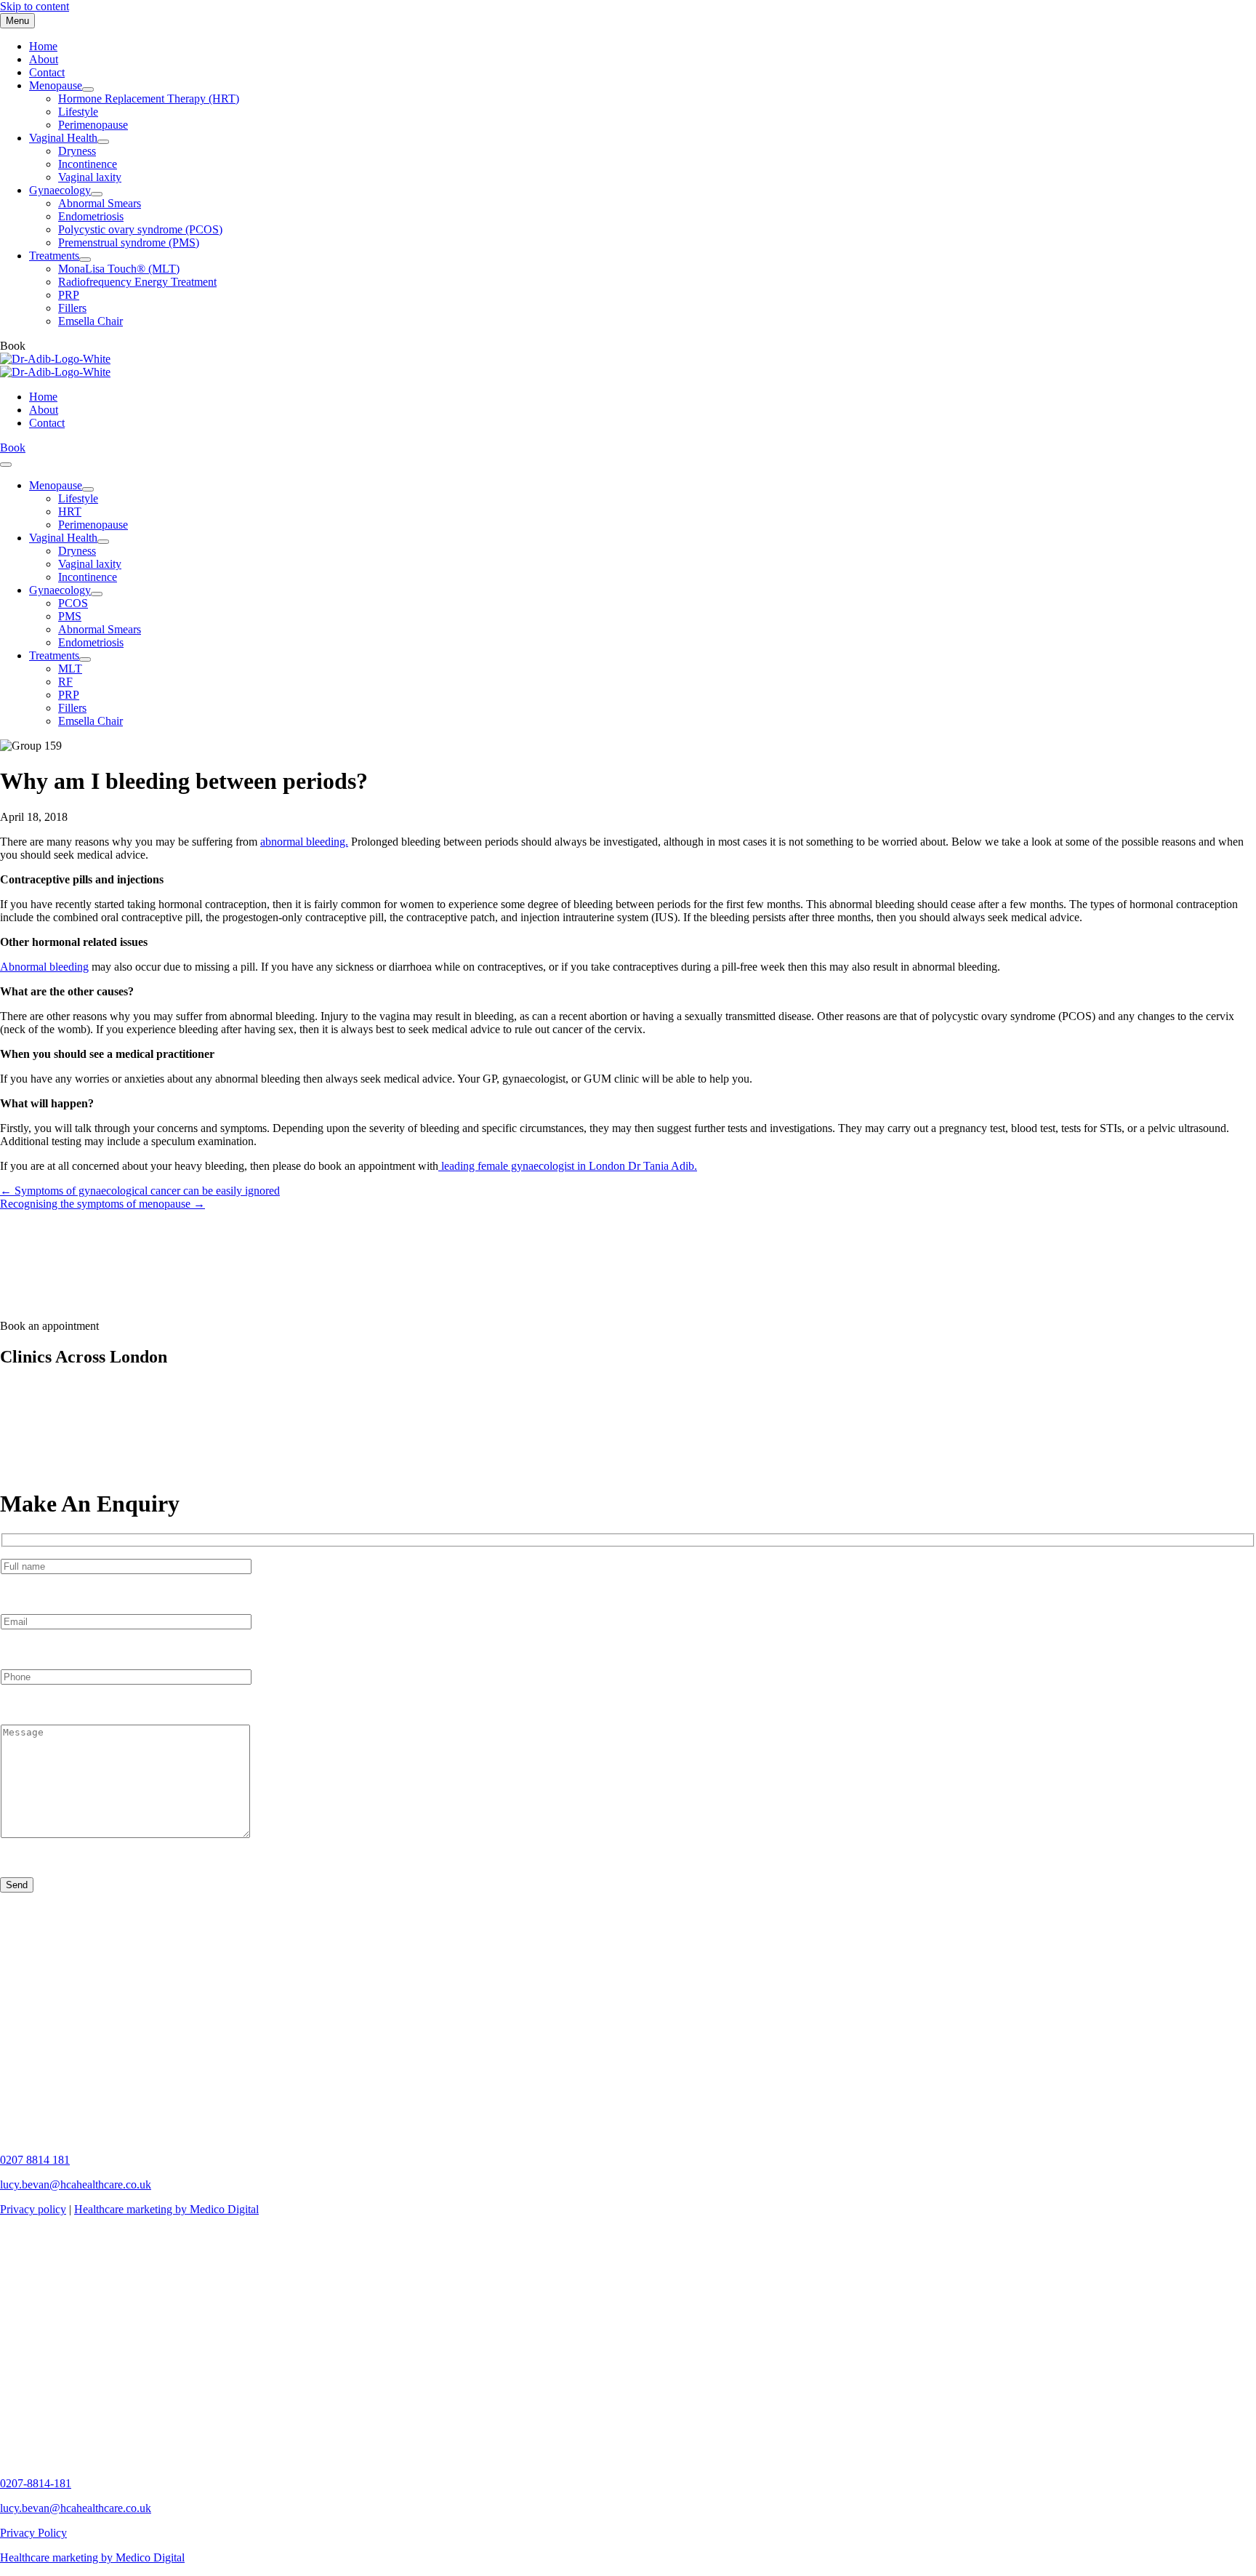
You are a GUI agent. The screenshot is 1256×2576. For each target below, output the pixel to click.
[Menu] (6, 465)
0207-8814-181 (36, 2483)
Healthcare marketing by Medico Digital (166, 2209)
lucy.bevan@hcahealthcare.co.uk (76, 2184)
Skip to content (35, 6)
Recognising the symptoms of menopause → (102, 1204)
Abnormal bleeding (44, 967)
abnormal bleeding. (304, 842)
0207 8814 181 (35, 2160)
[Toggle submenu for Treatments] (85, 260)
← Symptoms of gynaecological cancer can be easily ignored (140, 1191)
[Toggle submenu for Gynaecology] (97, 194)
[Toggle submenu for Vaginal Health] (103, 142)
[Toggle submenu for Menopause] (88, 89)
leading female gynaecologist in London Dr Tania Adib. (568, 1166)
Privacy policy (33, 2209)
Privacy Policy (33, 2533)
